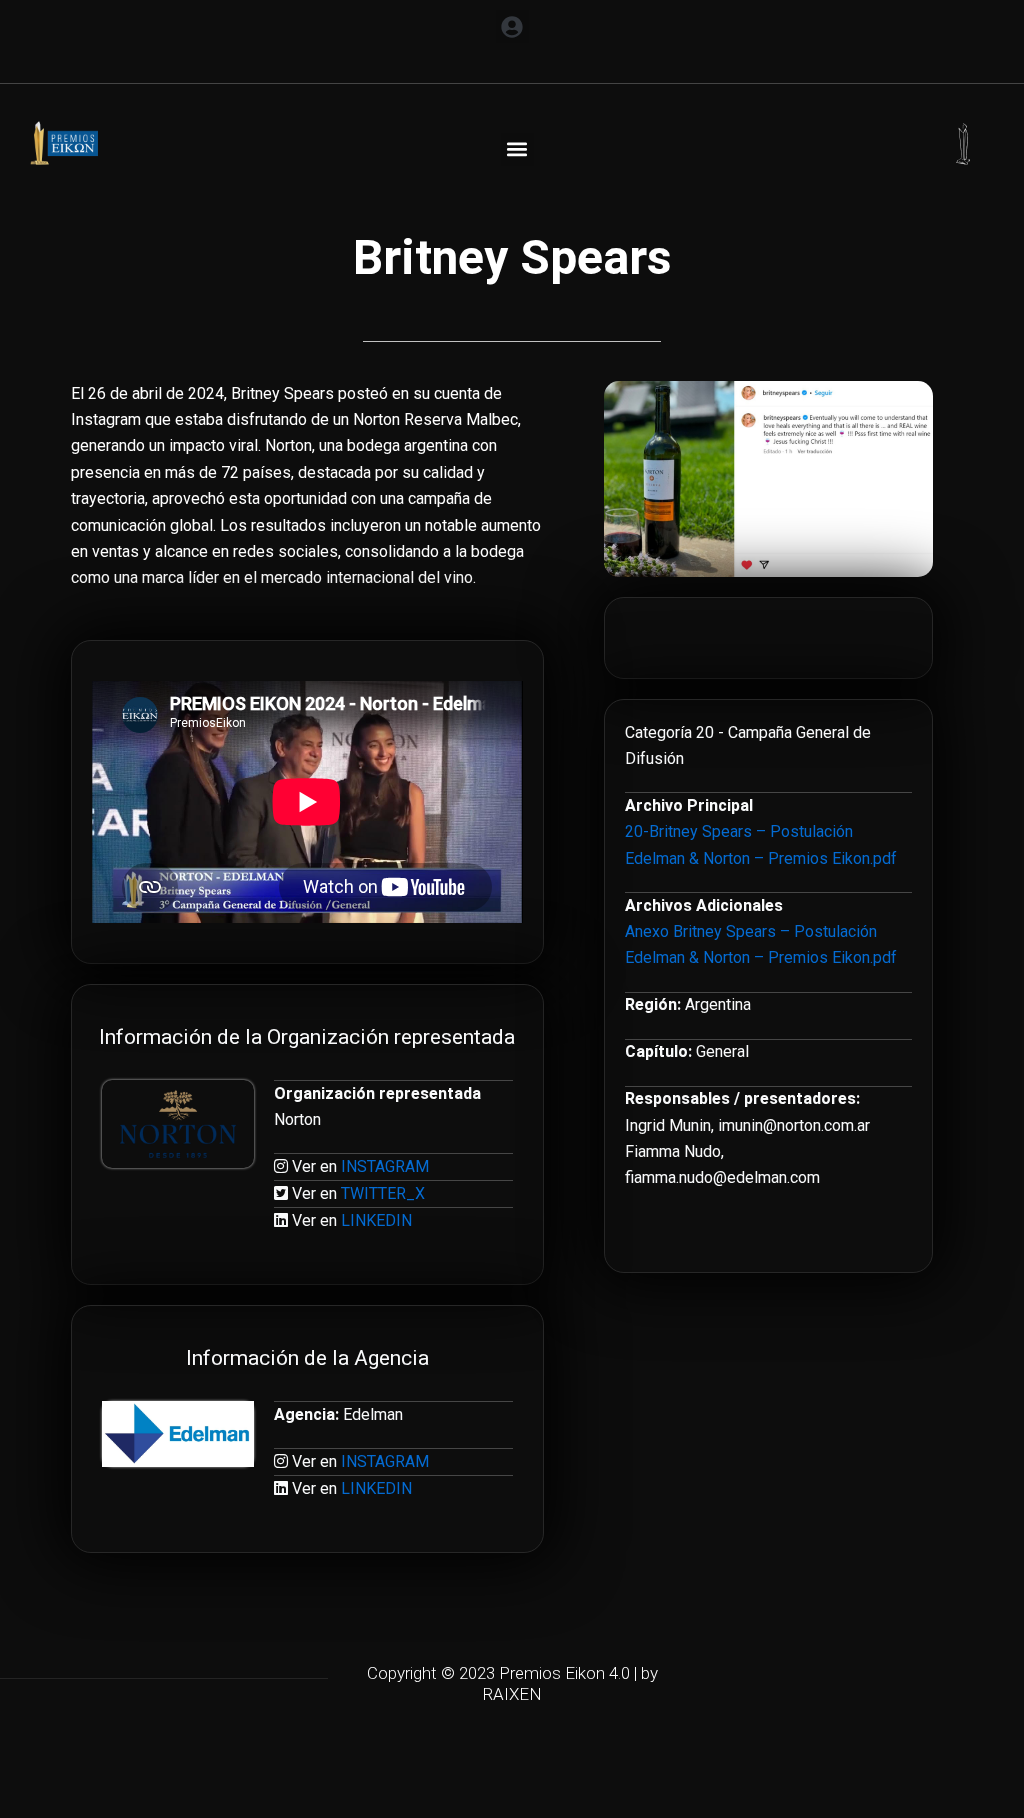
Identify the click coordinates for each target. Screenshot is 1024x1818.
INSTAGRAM (385, 1166)
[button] (512, 26)
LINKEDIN (376, 1220)
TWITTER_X (383, 1193)
